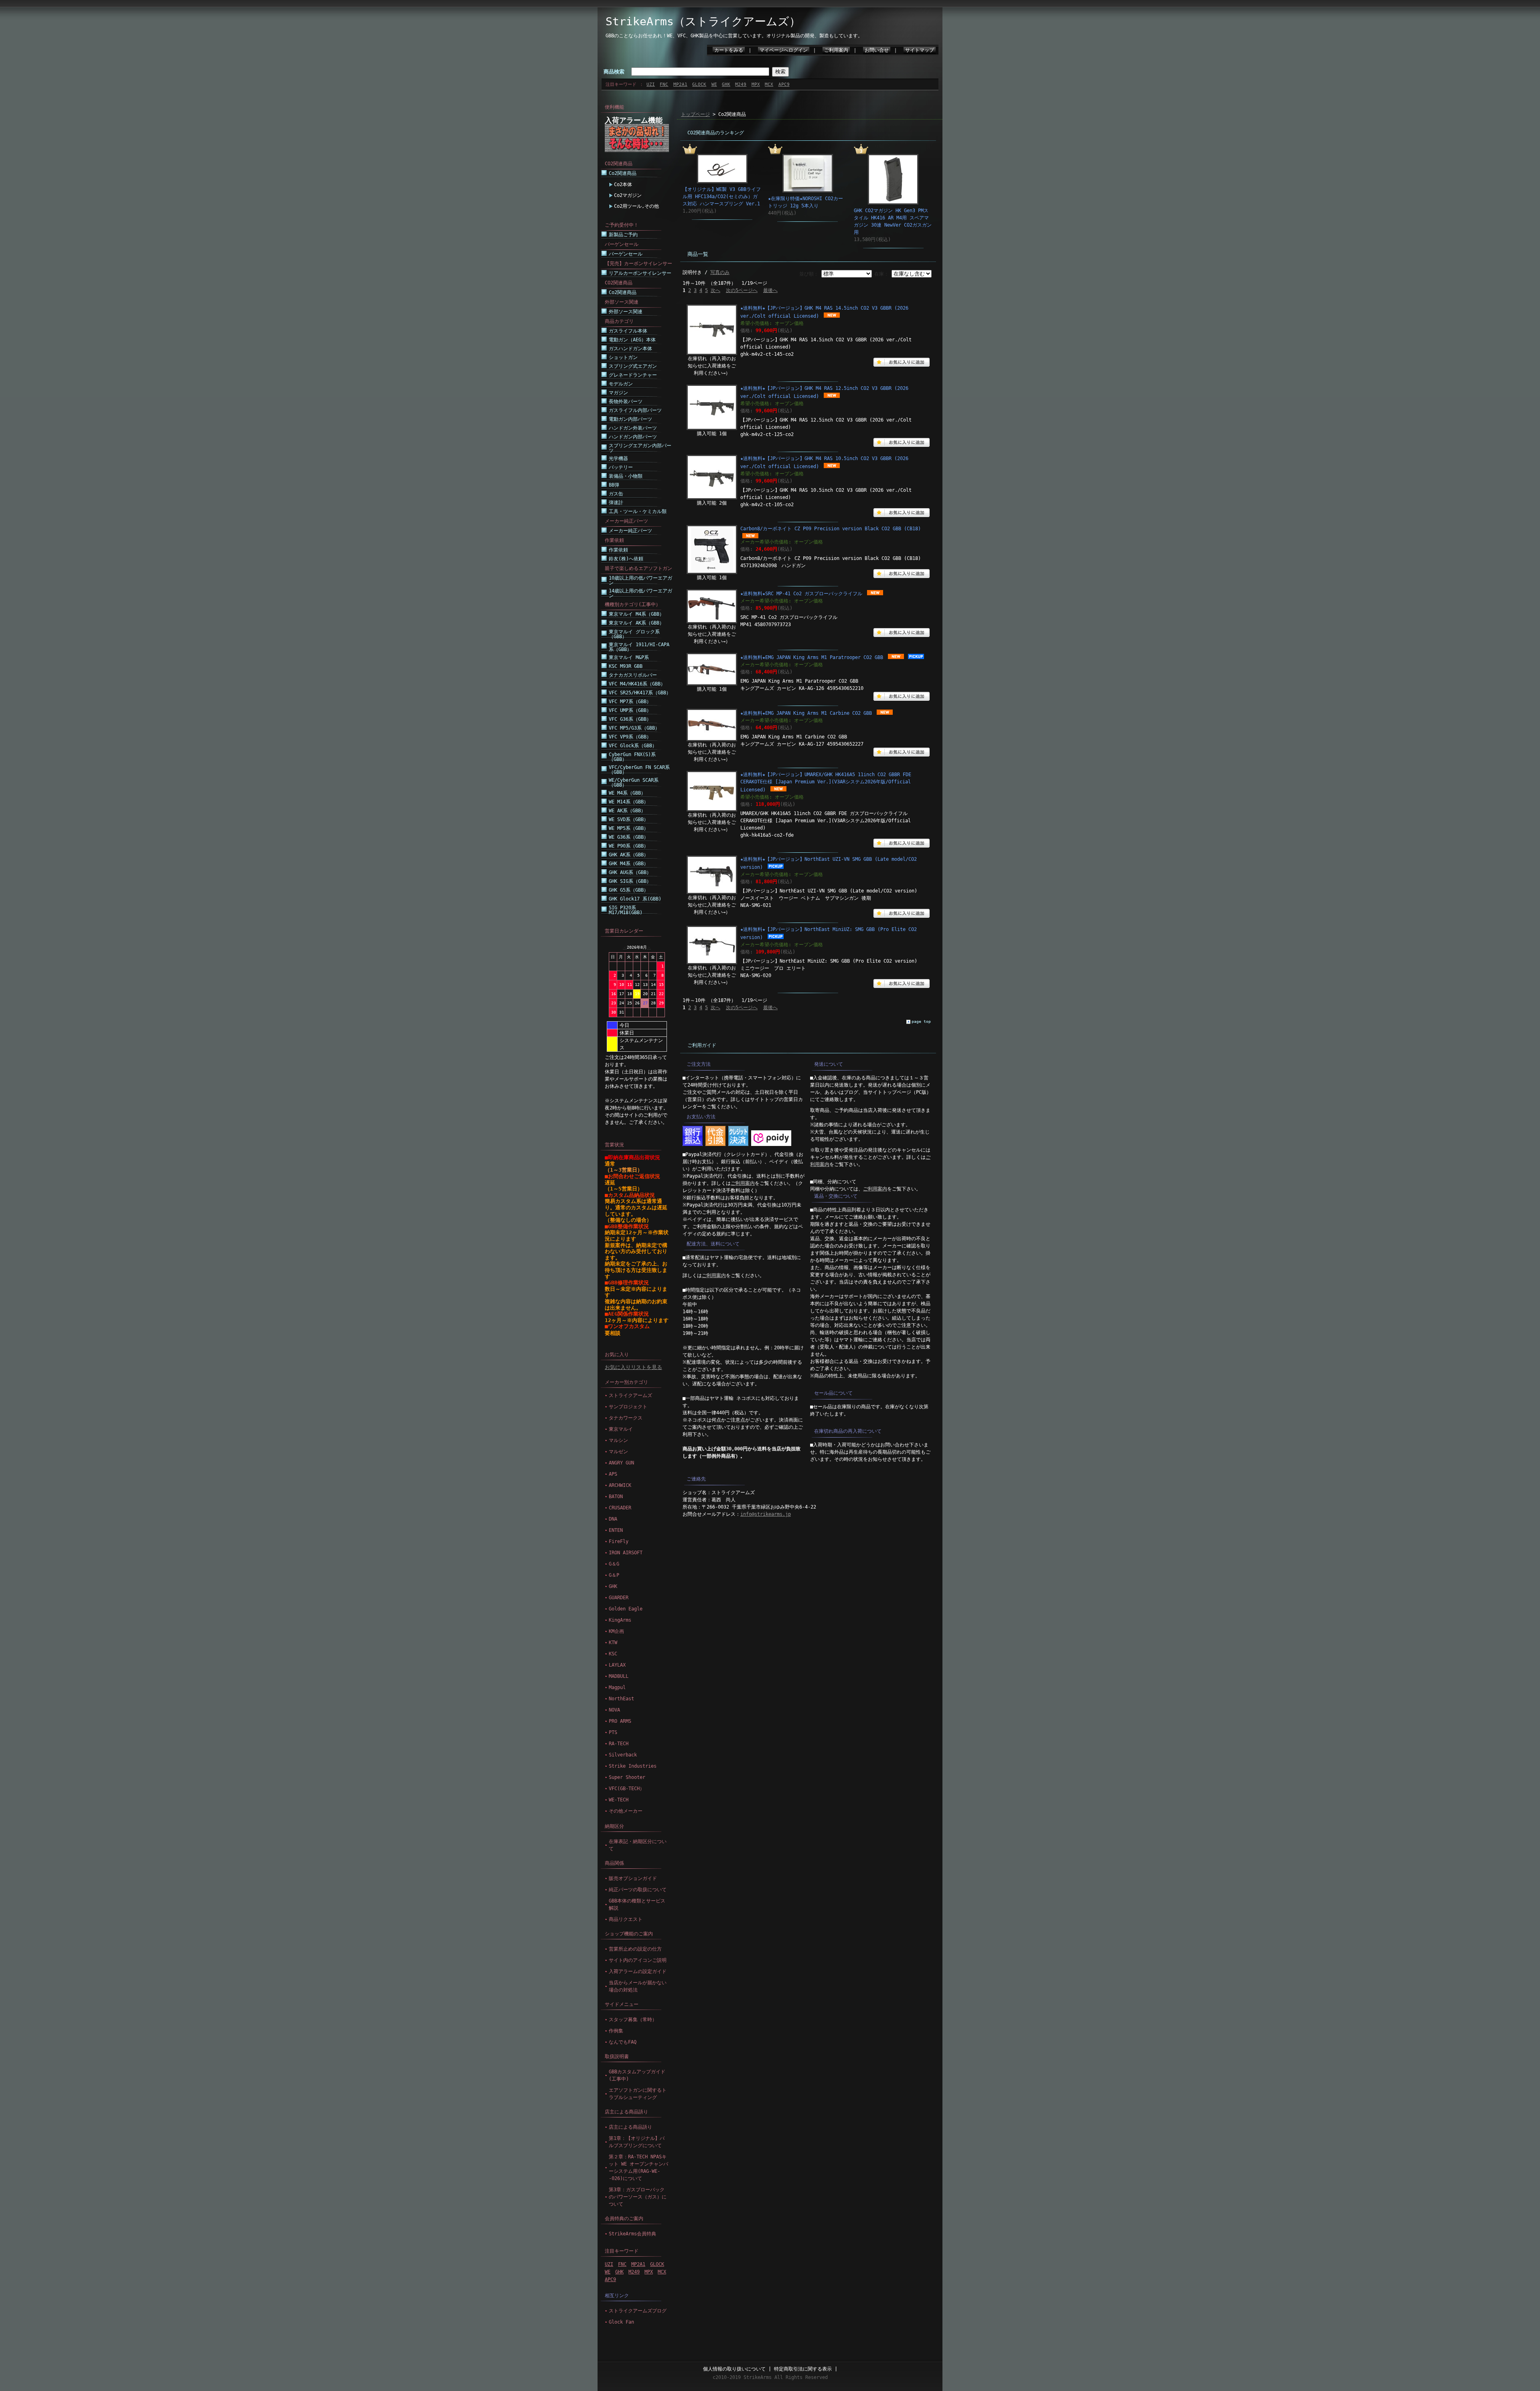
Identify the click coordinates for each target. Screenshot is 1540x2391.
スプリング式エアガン (633, 366)
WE (714, 84)
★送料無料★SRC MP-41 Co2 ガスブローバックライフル (801, 594)
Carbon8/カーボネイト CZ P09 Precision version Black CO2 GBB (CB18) (831, 529)
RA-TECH (619, 1744)
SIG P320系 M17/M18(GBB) (626, 910)
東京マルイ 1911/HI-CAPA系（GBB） (639, 647)
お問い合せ (877, 50)
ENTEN (616, 1530)
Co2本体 (623, 185)
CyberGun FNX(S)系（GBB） (632, 757)
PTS (613, 1732)
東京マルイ (621, 1429)
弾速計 (616, 503)
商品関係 (614, 1863)
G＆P (614, 1575)
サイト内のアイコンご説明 (638, 1960)
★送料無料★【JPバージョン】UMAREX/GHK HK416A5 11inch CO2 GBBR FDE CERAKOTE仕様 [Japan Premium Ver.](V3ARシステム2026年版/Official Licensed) (826, 782)
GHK (726, 84)
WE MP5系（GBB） (629, 828)
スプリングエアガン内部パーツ (640, 448)
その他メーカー (626, 1811)
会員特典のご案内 (624, 2219)
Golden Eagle (626, 1609)
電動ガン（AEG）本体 (632, 340)
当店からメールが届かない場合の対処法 (638, 1986)
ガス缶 (616, 494)
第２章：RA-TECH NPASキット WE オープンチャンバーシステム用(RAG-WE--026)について (638, 2168)
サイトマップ (920, 50)
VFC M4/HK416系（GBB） (637, 684)
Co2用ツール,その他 (636, 206)
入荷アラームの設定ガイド (638, 1971)
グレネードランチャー (633, 375)
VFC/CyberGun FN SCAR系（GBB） (639, 770)
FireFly (619, 1541)
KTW (613, 1643)
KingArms (620, 1620)
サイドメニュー (622, 2004)
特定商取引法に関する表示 (803, 2369)
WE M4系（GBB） (627, 793)
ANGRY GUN (621, 1463)
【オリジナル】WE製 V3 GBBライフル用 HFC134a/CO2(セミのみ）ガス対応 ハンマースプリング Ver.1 (722, 197)
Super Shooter (627, 1777)
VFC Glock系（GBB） (633, 746)
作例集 (616, 2031)
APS (613, 1474)
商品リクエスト (626, 1919)
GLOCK (699, 84)
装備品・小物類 (626, 476)
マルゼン (618, 1452)
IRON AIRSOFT (626, 1553)
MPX (756, 84)
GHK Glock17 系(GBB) (635, 899)
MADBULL (619, 1676)
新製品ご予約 (623, 235)
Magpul (617, 1687)
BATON (616, 1497)
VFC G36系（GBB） (630, 719)
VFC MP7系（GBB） (630, 702)
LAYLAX (617, 1665)
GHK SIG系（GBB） (630, 881)
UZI (651, 84)
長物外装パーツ (626, 402)
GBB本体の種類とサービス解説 (637, 1904)
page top (921, 1021)
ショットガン (623, 357)
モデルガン (621, 384)
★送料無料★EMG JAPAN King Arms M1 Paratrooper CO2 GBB (812, 657)
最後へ (770, 290)
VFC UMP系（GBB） (630, 710)
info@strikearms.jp (766, 1514)
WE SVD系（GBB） (629, 819)
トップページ (695, 114)
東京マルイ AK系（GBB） (636, 623)
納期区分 (614, 1826)
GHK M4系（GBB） (629, 864)
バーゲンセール (626, 254)
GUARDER (619, 1598)
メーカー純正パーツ (630, 531)
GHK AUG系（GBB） (630, 872)
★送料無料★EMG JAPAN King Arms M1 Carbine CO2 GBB (806, 713)
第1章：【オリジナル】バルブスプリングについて (637, 2142)
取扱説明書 (617, 2056)
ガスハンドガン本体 (630, 349)
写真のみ (720, 272)
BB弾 (614, 485)
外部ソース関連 (626, 312)
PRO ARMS (620, 1721)
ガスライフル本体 (628, 331)
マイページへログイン (784, 50)
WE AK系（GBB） (627, 811)
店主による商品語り (626, 2112)
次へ (715, 290)
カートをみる (729, 50)
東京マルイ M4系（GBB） (636, 614)
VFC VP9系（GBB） (630, 737)
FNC (664, 84)
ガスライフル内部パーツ (635, 410)
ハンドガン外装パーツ (633, 428)
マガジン (618, 393)
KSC (613, 1654)
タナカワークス (626, 1418)
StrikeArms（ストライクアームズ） (703, 21)
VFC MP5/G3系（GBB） (634, 728)
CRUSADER (620, 1508)
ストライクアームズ (630, 1395)
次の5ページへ (742, 290)
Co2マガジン (628, 195)
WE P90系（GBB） (629, 846)
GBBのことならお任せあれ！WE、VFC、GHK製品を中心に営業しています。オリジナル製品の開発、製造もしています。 (734, 36)
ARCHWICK (620, 1485)
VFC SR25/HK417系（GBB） (640, 693)
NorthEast (621, 1699)
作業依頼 (618, 550)
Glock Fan (621, 2322)
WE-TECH (619, 1800)
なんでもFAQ (623, 2042)
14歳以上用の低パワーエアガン (640, 593)
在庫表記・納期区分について (638, 1845)
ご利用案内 (836, 50)
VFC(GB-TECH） (627, 1789)
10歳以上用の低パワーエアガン (640, 580)
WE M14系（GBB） (629, 802)
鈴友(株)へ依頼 (626, 559)
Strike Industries (633, 1766)
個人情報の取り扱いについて (734, 2369)
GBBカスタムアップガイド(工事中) (637, 2075)
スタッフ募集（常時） (633, 2020)
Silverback (623, 1755)
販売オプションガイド (633, 1878)
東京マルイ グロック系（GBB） (634, 634)
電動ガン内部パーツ (630, 419)
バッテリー (621, 467)
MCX (769, 84)
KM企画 (616, 1631)
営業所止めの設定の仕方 (635, 1949)
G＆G (614, 1564)
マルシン (618, 1440)
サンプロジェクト (628, 1407)
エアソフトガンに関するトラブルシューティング (638, 2094)
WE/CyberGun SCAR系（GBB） (634, 783)
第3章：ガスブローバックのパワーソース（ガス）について (638, 2197)
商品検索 (614, 72)
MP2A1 (680, 84)
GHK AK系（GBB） (629, 855)
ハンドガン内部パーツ (633, 437)
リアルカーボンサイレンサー (640, 273)
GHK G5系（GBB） (629, 890)
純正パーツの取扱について (638, 1890)
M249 (741, 84)
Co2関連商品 (623, 173)
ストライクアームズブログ (638, 2311)
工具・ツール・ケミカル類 (638, 511)
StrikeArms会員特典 (632, 2234)
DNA (613, 1519)
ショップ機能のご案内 (629, 1934)
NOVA (614, 1710)
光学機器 (618, 458)
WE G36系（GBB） (629, 837)
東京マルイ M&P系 (629, 657)
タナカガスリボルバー (633, 675)
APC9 (784, 84)
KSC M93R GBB (626, 666)
